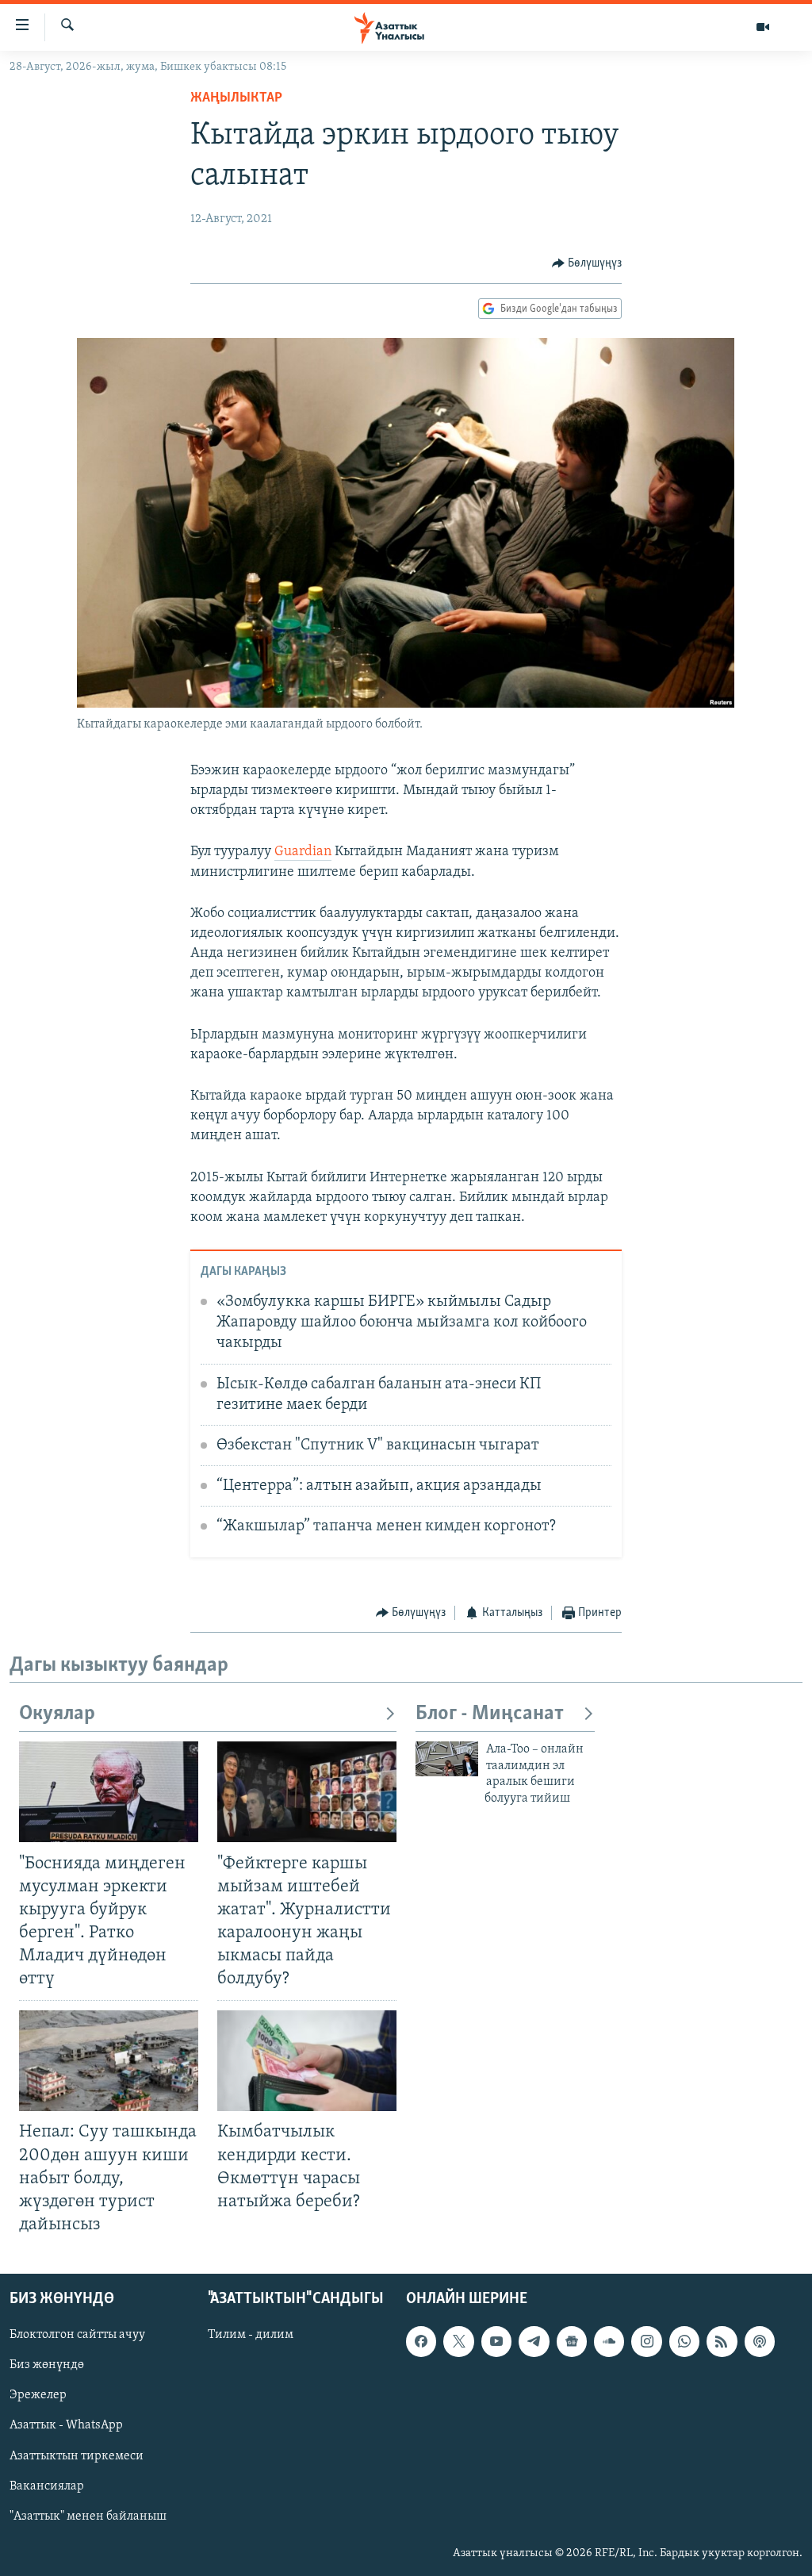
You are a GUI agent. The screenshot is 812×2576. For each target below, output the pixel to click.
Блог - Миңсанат (490, 1714)
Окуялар (57, 1714)
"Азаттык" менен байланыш (88, 2516)
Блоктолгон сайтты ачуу (77, 2335)
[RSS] (722, 2341)
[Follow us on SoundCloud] (609, 2341)
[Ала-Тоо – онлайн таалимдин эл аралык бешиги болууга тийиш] (447, 1759)
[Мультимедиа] (763, 27)
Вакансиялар (47, 2486)
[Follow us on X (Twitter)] (458, 2341)
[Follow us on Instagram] (646, 2341)
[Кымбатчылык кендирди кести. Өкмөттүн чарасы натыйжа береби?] (307, 2061)
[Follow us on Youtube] (496, 2341)
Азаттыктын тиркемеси (77, 2456)
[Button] (587, 263)
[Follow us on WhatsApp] (684, 2341)
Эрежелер (38, 2395)
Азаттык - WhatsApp (66, 2425)
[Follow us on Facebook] (421, 2341)
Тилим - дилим (251, 2335)
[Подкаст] (760, 2341)
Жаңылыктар (236, 98)
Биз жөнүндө (47, 2365)
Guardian (303, 852)
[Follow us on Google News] (572, 2341)
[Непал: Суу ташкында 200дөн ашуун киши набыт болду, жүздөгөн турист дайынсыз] (109, 2061)
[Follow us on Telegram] (534, 2341)
